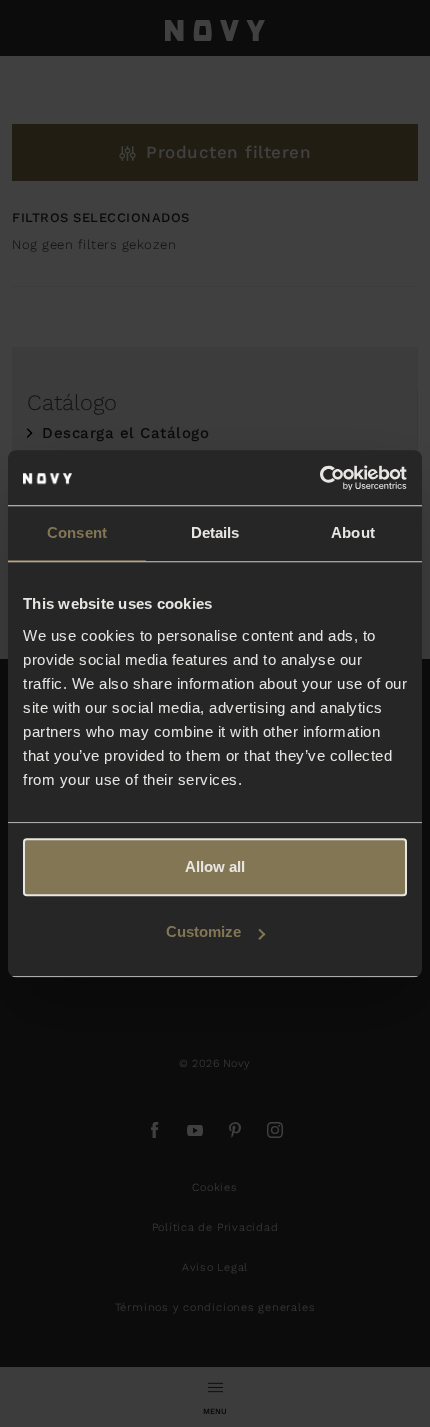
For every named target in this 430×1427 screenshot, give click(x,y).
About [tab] (353, 532)
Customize (203, 931)
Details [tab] (215, 532)
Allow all (215, 866)
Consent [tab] (77, 532)
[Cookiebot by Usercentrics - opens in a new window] (319, 478)
